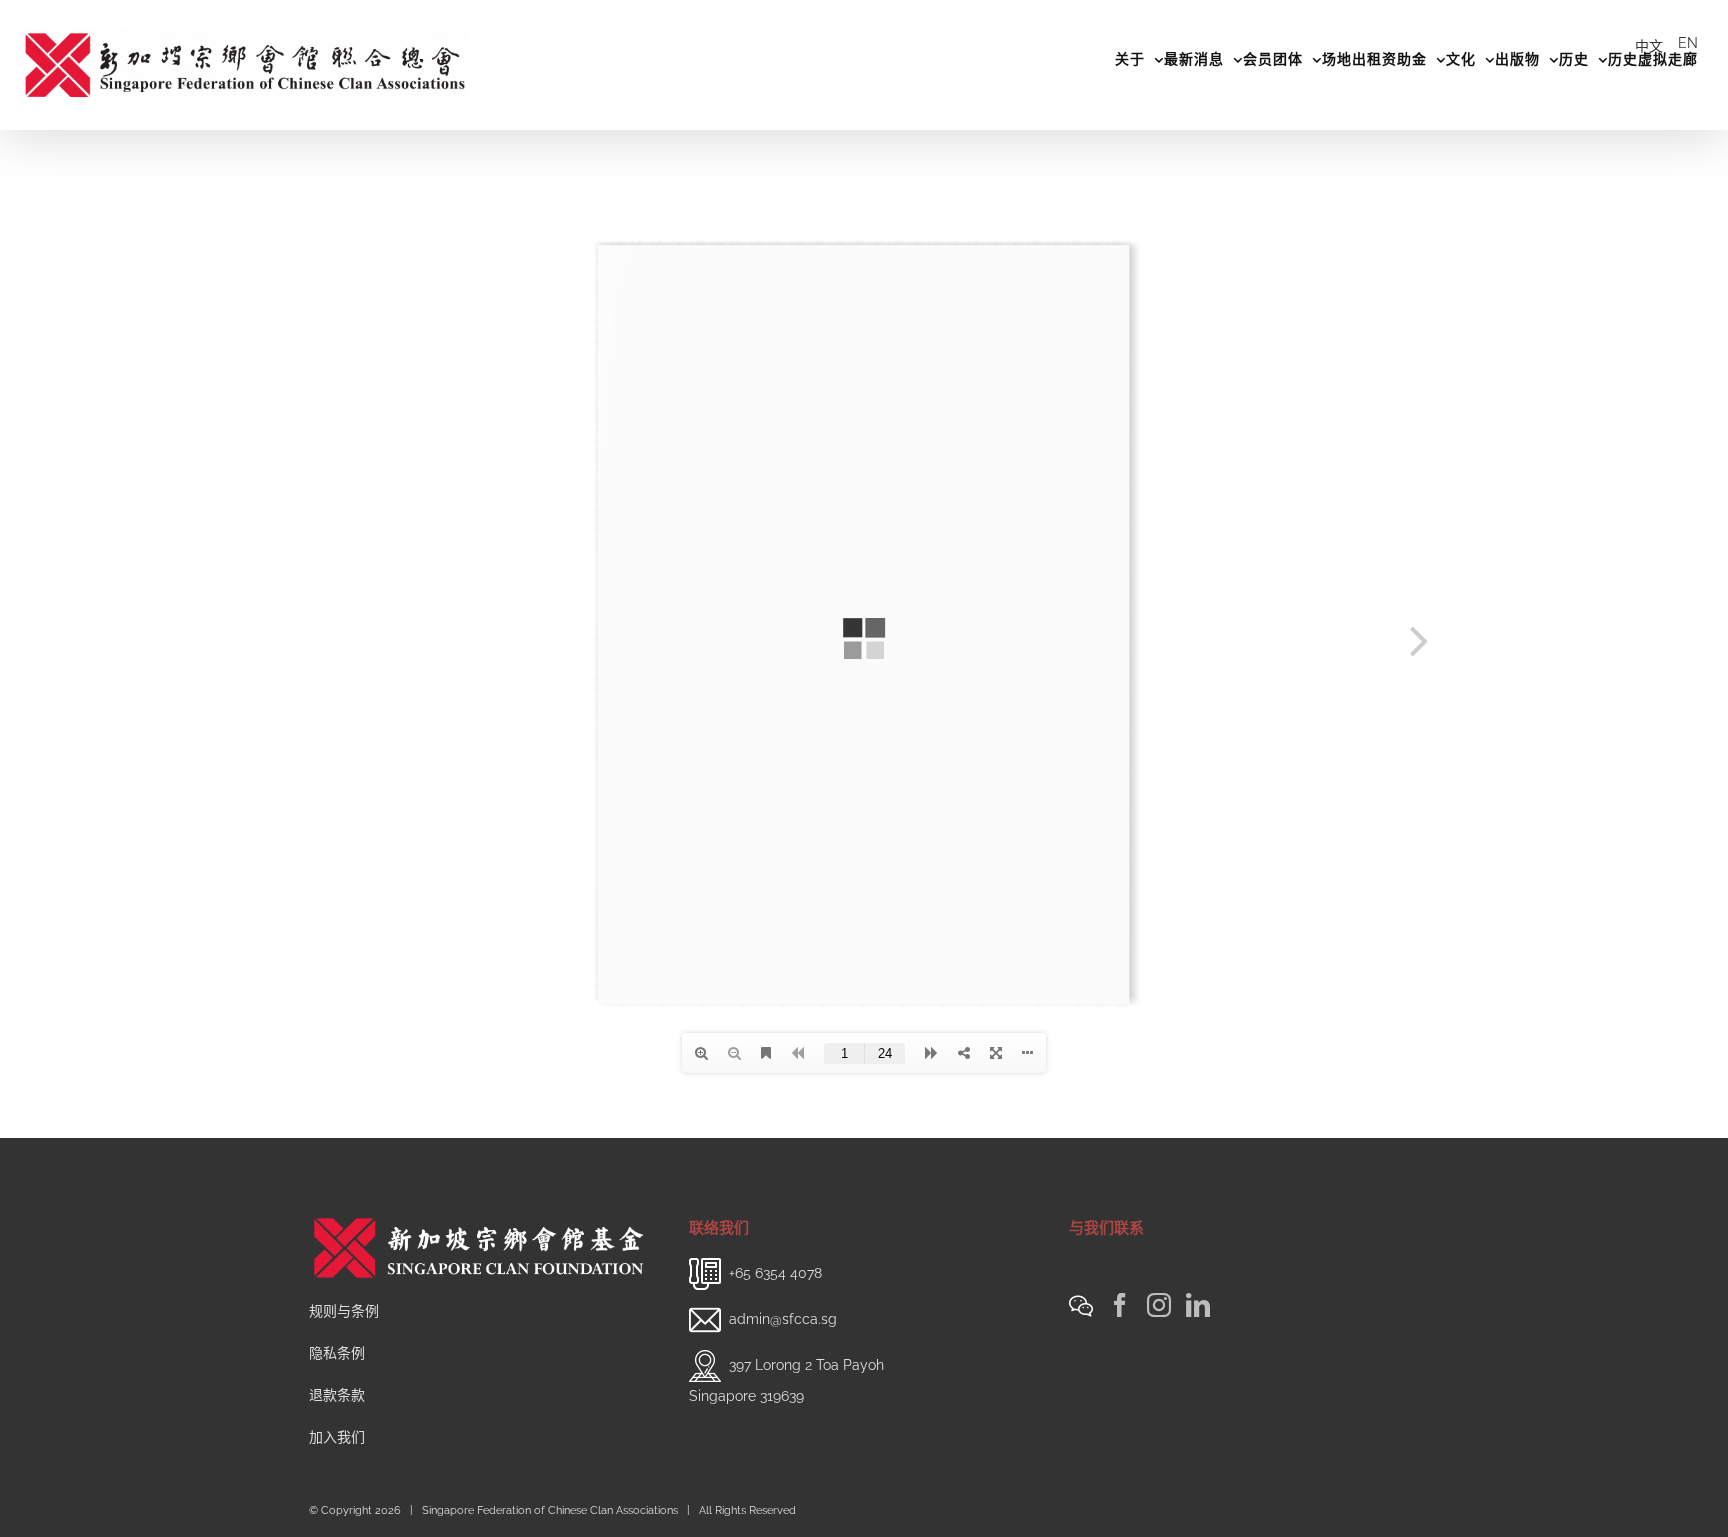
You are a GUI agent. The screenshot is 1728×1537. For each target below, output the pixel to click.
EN (1688, 43)
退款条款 (337, 1395)
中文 (1649, 46)
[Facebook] (1120, 1305)
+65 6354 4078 (775, 1273)
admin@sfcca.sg (783, 1319)
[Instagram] (1159, 1305)
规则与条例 (344, 1311)
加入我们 (337, 1437)
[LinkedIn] (1198, 1305)
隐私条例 (337, 1353)
